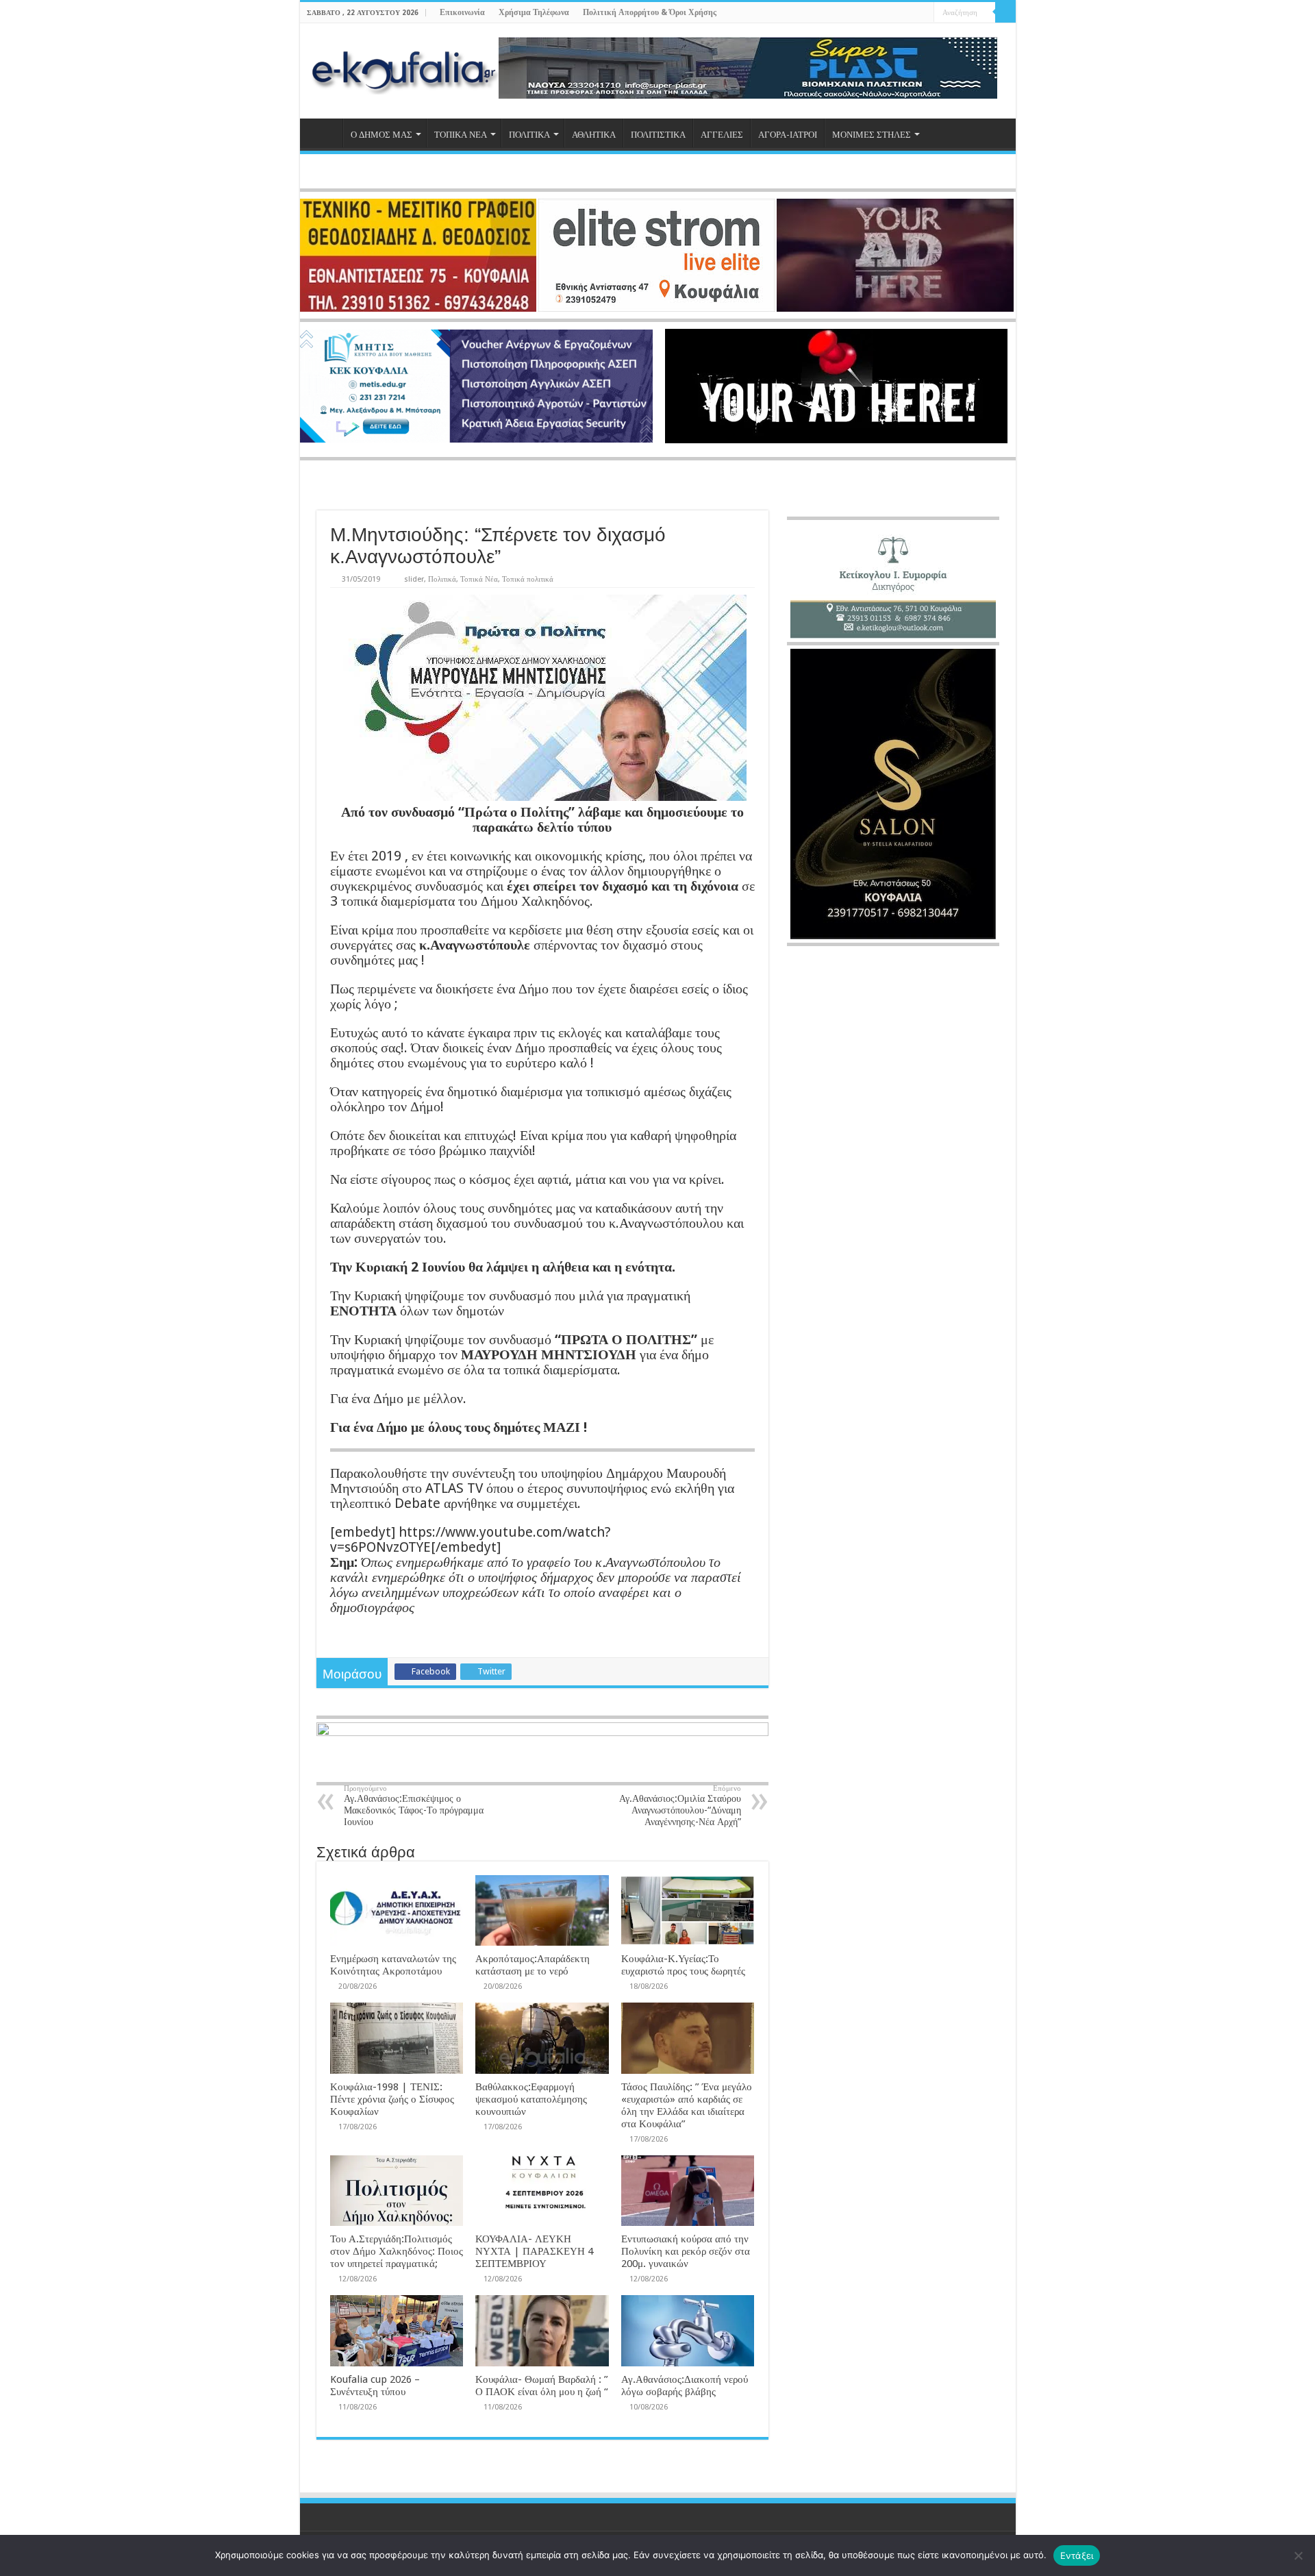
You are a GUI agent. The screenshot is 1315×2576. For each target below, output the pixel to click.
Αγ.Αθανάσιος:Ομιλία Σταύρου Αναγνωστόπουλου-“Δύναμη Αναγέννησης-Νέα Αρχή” (680, 1806)
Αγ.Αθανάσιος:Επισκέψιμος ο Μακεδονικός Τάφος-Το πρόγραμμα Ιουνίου (414, 1806)
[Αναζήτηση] (1005, 12)
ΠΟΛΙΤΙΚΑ (529, 135)
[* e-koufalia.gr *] (404, 69)
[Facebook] (885, 13)
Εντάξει (1077, 2555)
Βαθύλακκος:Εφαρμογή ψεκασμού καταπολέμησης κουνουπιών (531, 2099)
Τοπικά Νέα (479, 579)
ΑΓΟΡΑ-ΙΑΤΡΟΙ (788, 135)
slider (414, 579)
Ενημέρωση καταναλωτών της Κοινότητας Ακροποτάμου (393, 1965)
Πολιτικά (442, 579)
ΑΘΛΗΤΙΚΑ (594, 135)
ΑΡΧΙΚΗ (325, 133)
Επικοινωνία (462, 12)
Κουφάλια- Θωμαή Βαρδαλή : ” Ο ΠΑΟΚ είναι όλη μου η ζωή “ (542, 2386)
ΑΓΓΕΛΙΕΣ (722, 135)
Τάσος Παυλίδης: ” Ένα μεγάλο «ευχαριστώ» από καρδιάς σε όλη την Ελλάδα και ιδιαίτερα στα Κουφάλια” (687, 2105)
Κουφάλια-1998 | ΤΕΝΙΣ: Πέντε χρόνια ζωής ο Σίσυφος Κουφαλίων (392, 2099)
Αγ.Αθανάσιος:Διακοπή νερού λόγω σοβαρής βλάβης (685, 2386)
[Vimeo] (924, 13)
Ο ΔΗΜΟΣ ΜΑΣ (381, 135)
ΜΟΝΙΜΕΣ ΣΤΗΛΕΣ (872, 135)
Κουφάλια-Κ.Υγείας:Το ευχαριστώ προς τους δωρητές (683, 1965)
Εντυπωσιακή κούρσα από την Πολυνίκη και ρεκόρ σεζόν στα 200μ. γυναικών (686, 2251)
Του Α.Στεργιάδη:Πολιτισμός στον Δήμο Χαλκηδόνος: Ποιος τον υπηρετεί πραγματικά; (397, 2251)
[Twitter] (898, 13)
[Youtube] (911, 13)
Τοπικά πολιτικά (528, 579)
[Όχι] (1298, 2555)
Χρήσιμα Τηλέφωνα (534, 12)
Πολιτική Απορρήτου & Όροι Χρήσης (650, 12)
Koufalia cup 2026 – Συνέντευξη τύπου (375, 2386)
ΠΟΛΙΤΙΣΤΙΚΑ (658, 135)
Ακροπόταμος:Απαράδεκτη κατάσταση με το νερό (533, 1965)
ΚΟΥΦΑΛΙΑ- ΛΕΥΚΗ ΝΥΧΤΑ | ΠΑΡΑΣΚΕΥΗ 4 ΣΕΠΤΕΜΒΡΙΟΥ (534, 2251)
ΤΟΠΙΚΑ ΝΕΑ (461, 135)
